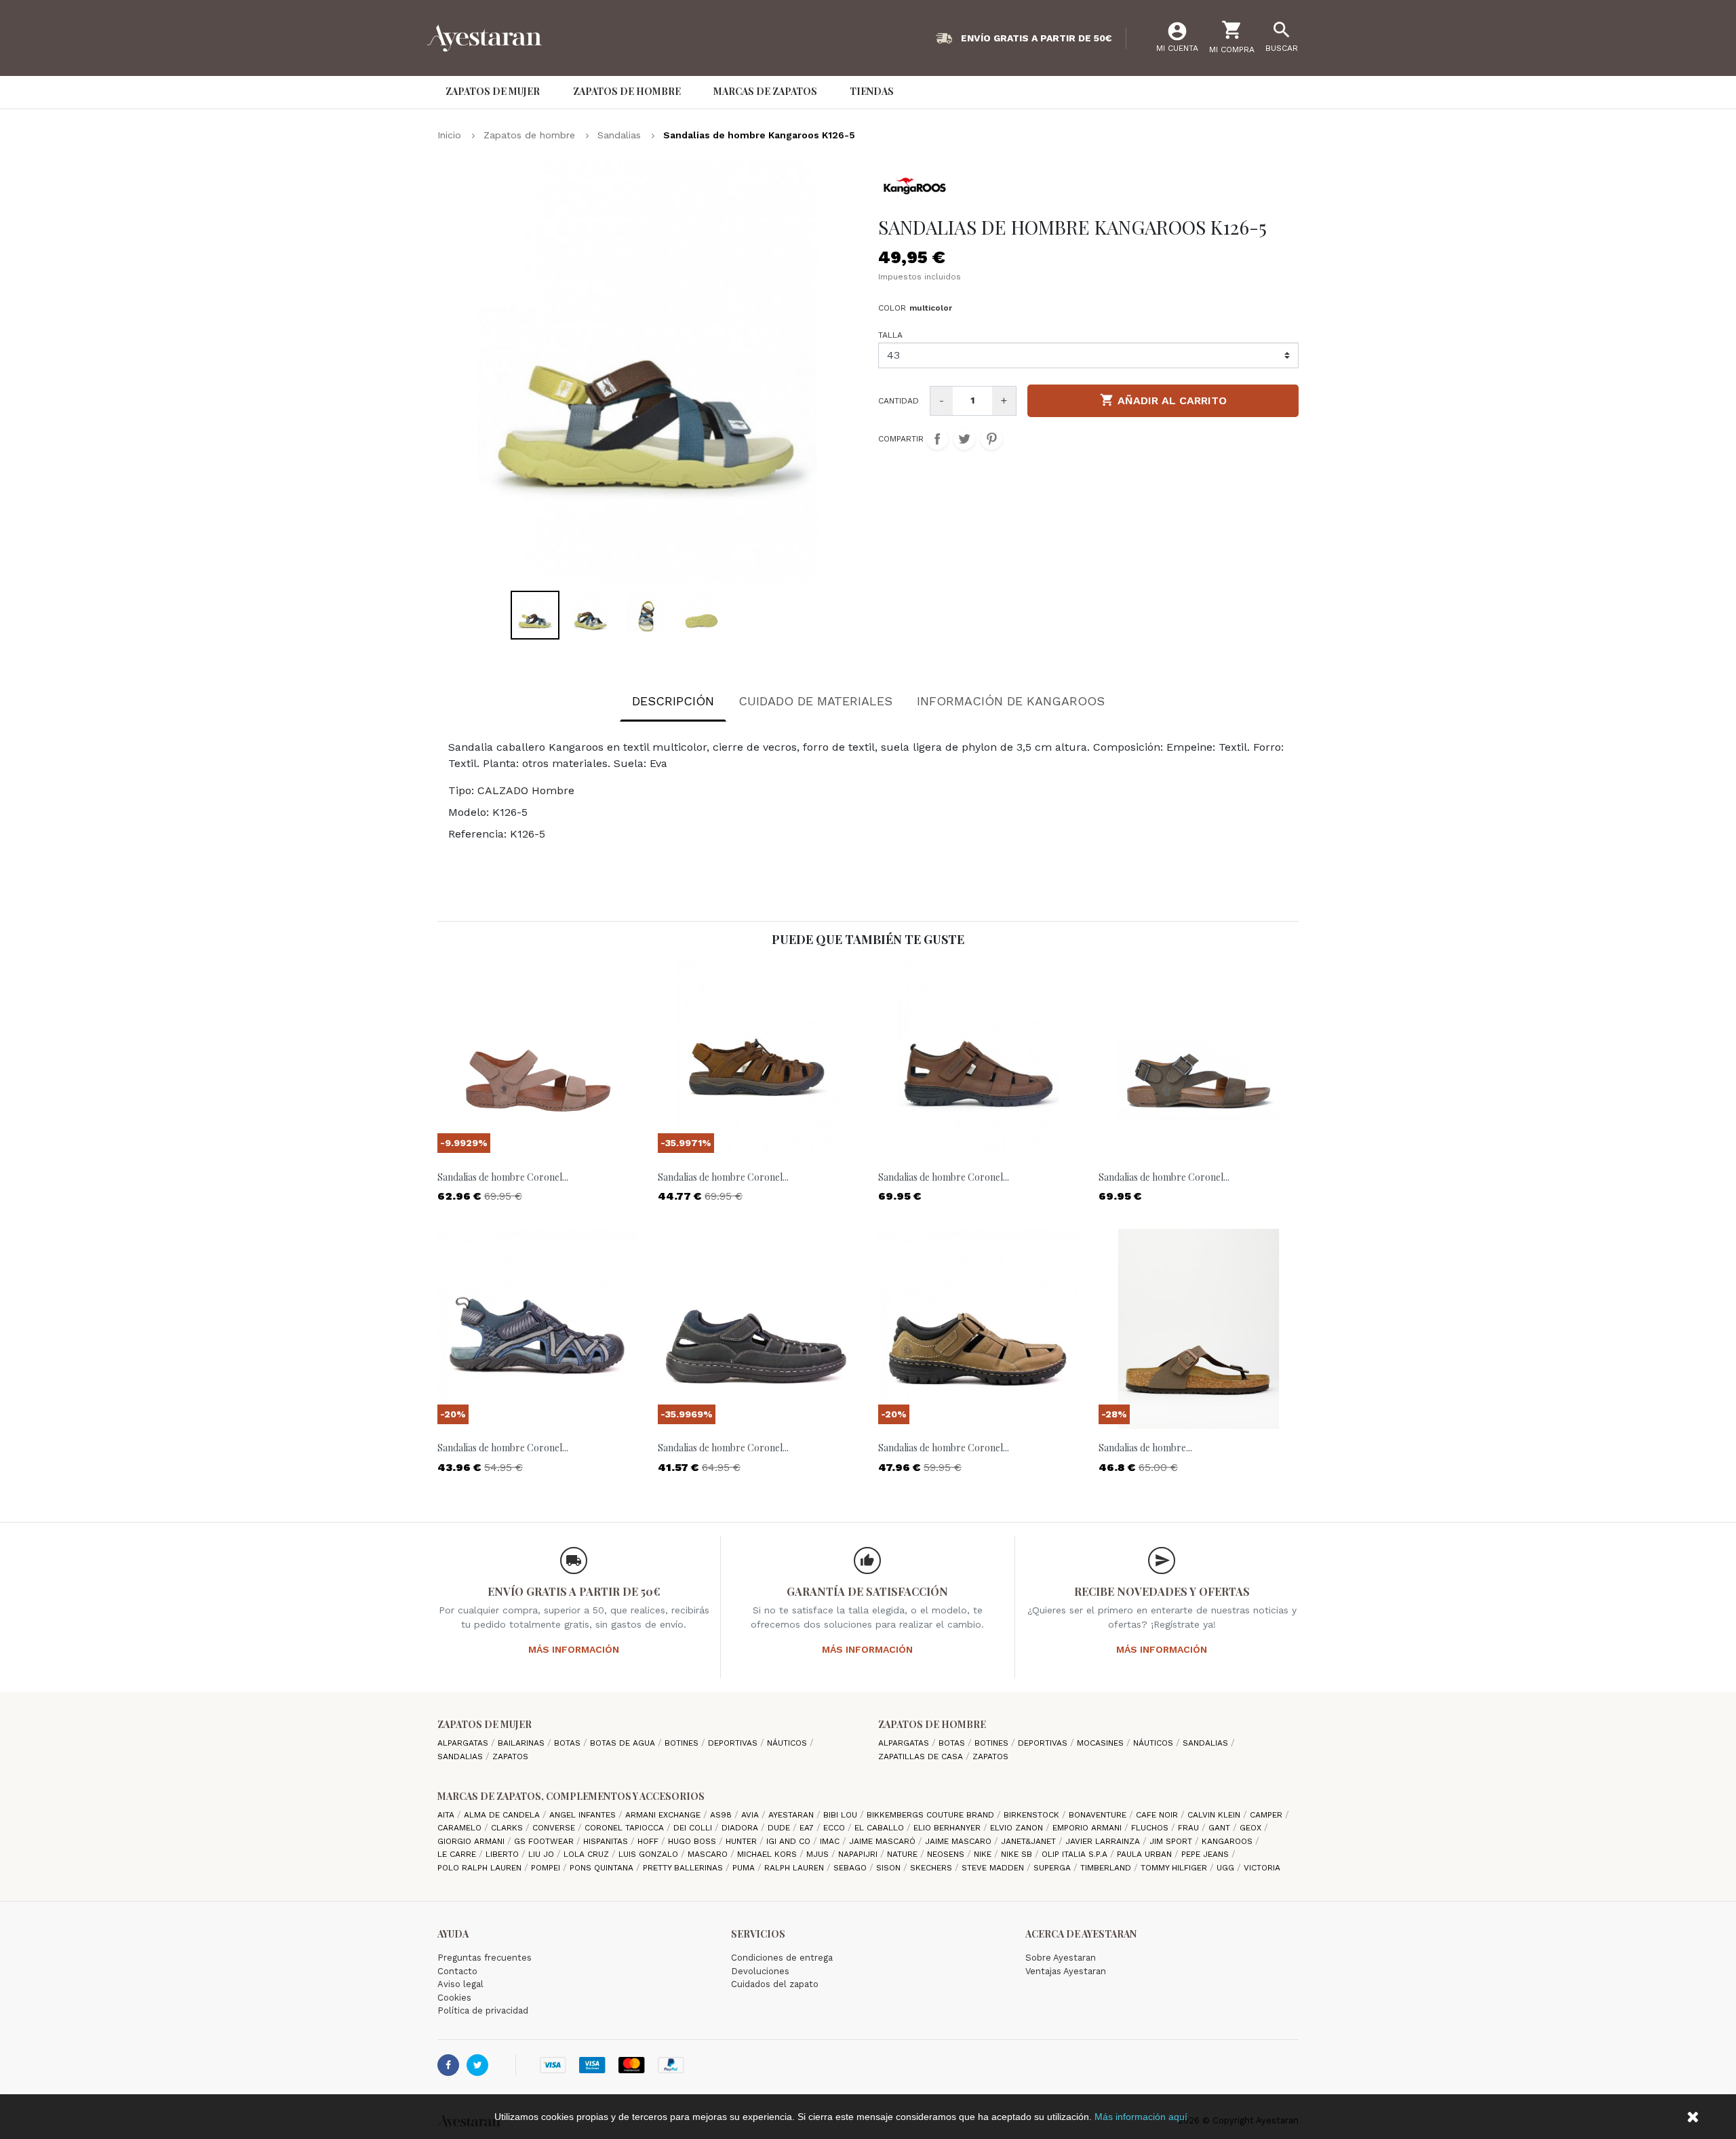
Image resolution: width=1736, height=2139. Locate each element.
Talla (890, 335)
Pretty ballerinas (684, 1868)
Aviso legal (460, 1984)
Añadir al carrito (1163, 400)
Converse (555, 1828)
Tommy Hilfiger (1175, 1868)
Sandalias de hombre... (1145, 1448)
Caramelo (461, 1828)
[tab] (673, 704)
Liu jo (542, 1854)
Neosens (947, 1854)
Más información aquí (1141, 2117)
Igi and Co (790, 1841)
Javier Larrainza (1104, 1841)
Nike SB (1018, 1854)
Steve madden (994, 1868)
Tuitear (964, 439)
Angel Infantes (584, 1815)
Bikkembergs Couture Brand (932, 1815)
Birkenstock (1033, 1815)
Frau (1190, 1828)
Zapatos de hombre (932, 1724)
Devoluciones (760, 1971)
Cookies (454, 1998)
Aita (447, 1815)
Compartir (937, 439)
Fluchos (1151, 1828)
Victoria (1262, 1868)
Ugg (1227, 1868)
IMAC (831, 1841)
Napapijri (859, 1854)
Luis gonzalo (650, 1854)
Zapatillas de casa (922, 1757)
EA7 (808, 1828)
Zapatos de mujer (485, 1724)
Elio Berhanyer (948, 1828)
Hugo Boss (693, 1841)
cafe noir (1158, 1815)
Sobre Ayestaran (1061, 1958)
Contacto (457, 1971)
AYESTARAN (792, 1815)
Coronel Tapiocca (626, 1828)
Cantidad (899, 401)
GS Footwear (545, 1841)
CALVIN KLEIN (1215, 1815)
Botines (683, 1743)
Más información (574, 1649)
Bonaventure (1099, 1815)
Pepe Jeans (1206, 1854)
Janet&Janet (1030, 1841)
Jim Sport (1172, 1841)
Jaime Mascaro (960, 1841)
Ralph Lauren (795, 1868)
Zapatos (510, 1757)
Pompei (547, 1868)
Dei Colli (694, 1828)
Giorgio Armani (472, 1841)
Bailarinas (522, 1743)
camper (1267, 1815)
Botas (569, 1743)
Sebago (851, 1868)
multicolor (931, 308)
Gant (1221, 1828)
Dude (780, 1828)
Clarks (508, 1828)
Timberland (1107, 1868)
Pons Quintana (603, 1868)
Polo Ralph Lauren (481, 1868)
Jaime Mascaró (884, 1841)
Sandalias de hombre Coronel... (503, 1177)
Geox (1252, 1828)
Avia (751, 1815)
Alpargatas (464, 1743)
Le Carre (458, 1854)
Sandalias (461, 1757)
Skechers (932, 1868)
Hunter (743, 1841)
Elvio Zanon (1018, 1828)
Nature (904, 1854)
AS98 (722, 1815)
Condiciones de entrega (782, 1958)
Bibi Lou (842, 1815)
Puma (745, 1868)
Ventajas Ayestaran (1066, 1971)
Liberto (504, 1854)
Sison (890, 1868)
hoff (649, 1841)
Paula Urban (1146, 1854)
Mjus (819, 1854)
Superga (1053, 1868)
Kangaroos (1228, 1841)
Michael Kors (768, 1854)
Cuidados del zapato (775, 1984)
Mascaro (709, 1854)
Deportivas (734, 1743)
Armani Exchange (664, 1815)
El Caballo (881, 1828)
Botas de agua (624, 1743)
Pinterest (991, 439)
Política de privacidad (483, 2010)
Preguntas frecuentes (485, 1958)
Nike (984, 1854)
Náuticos (788, 1743)
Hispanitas (607, 1841)
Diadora (741, 1828)
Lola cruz (588, 1854)
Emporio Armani (1088, 1828)
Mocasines (1102, 1743)
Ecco (835, 1828)
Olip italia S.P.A (1076, 1854)
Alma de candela (503, 1815)
